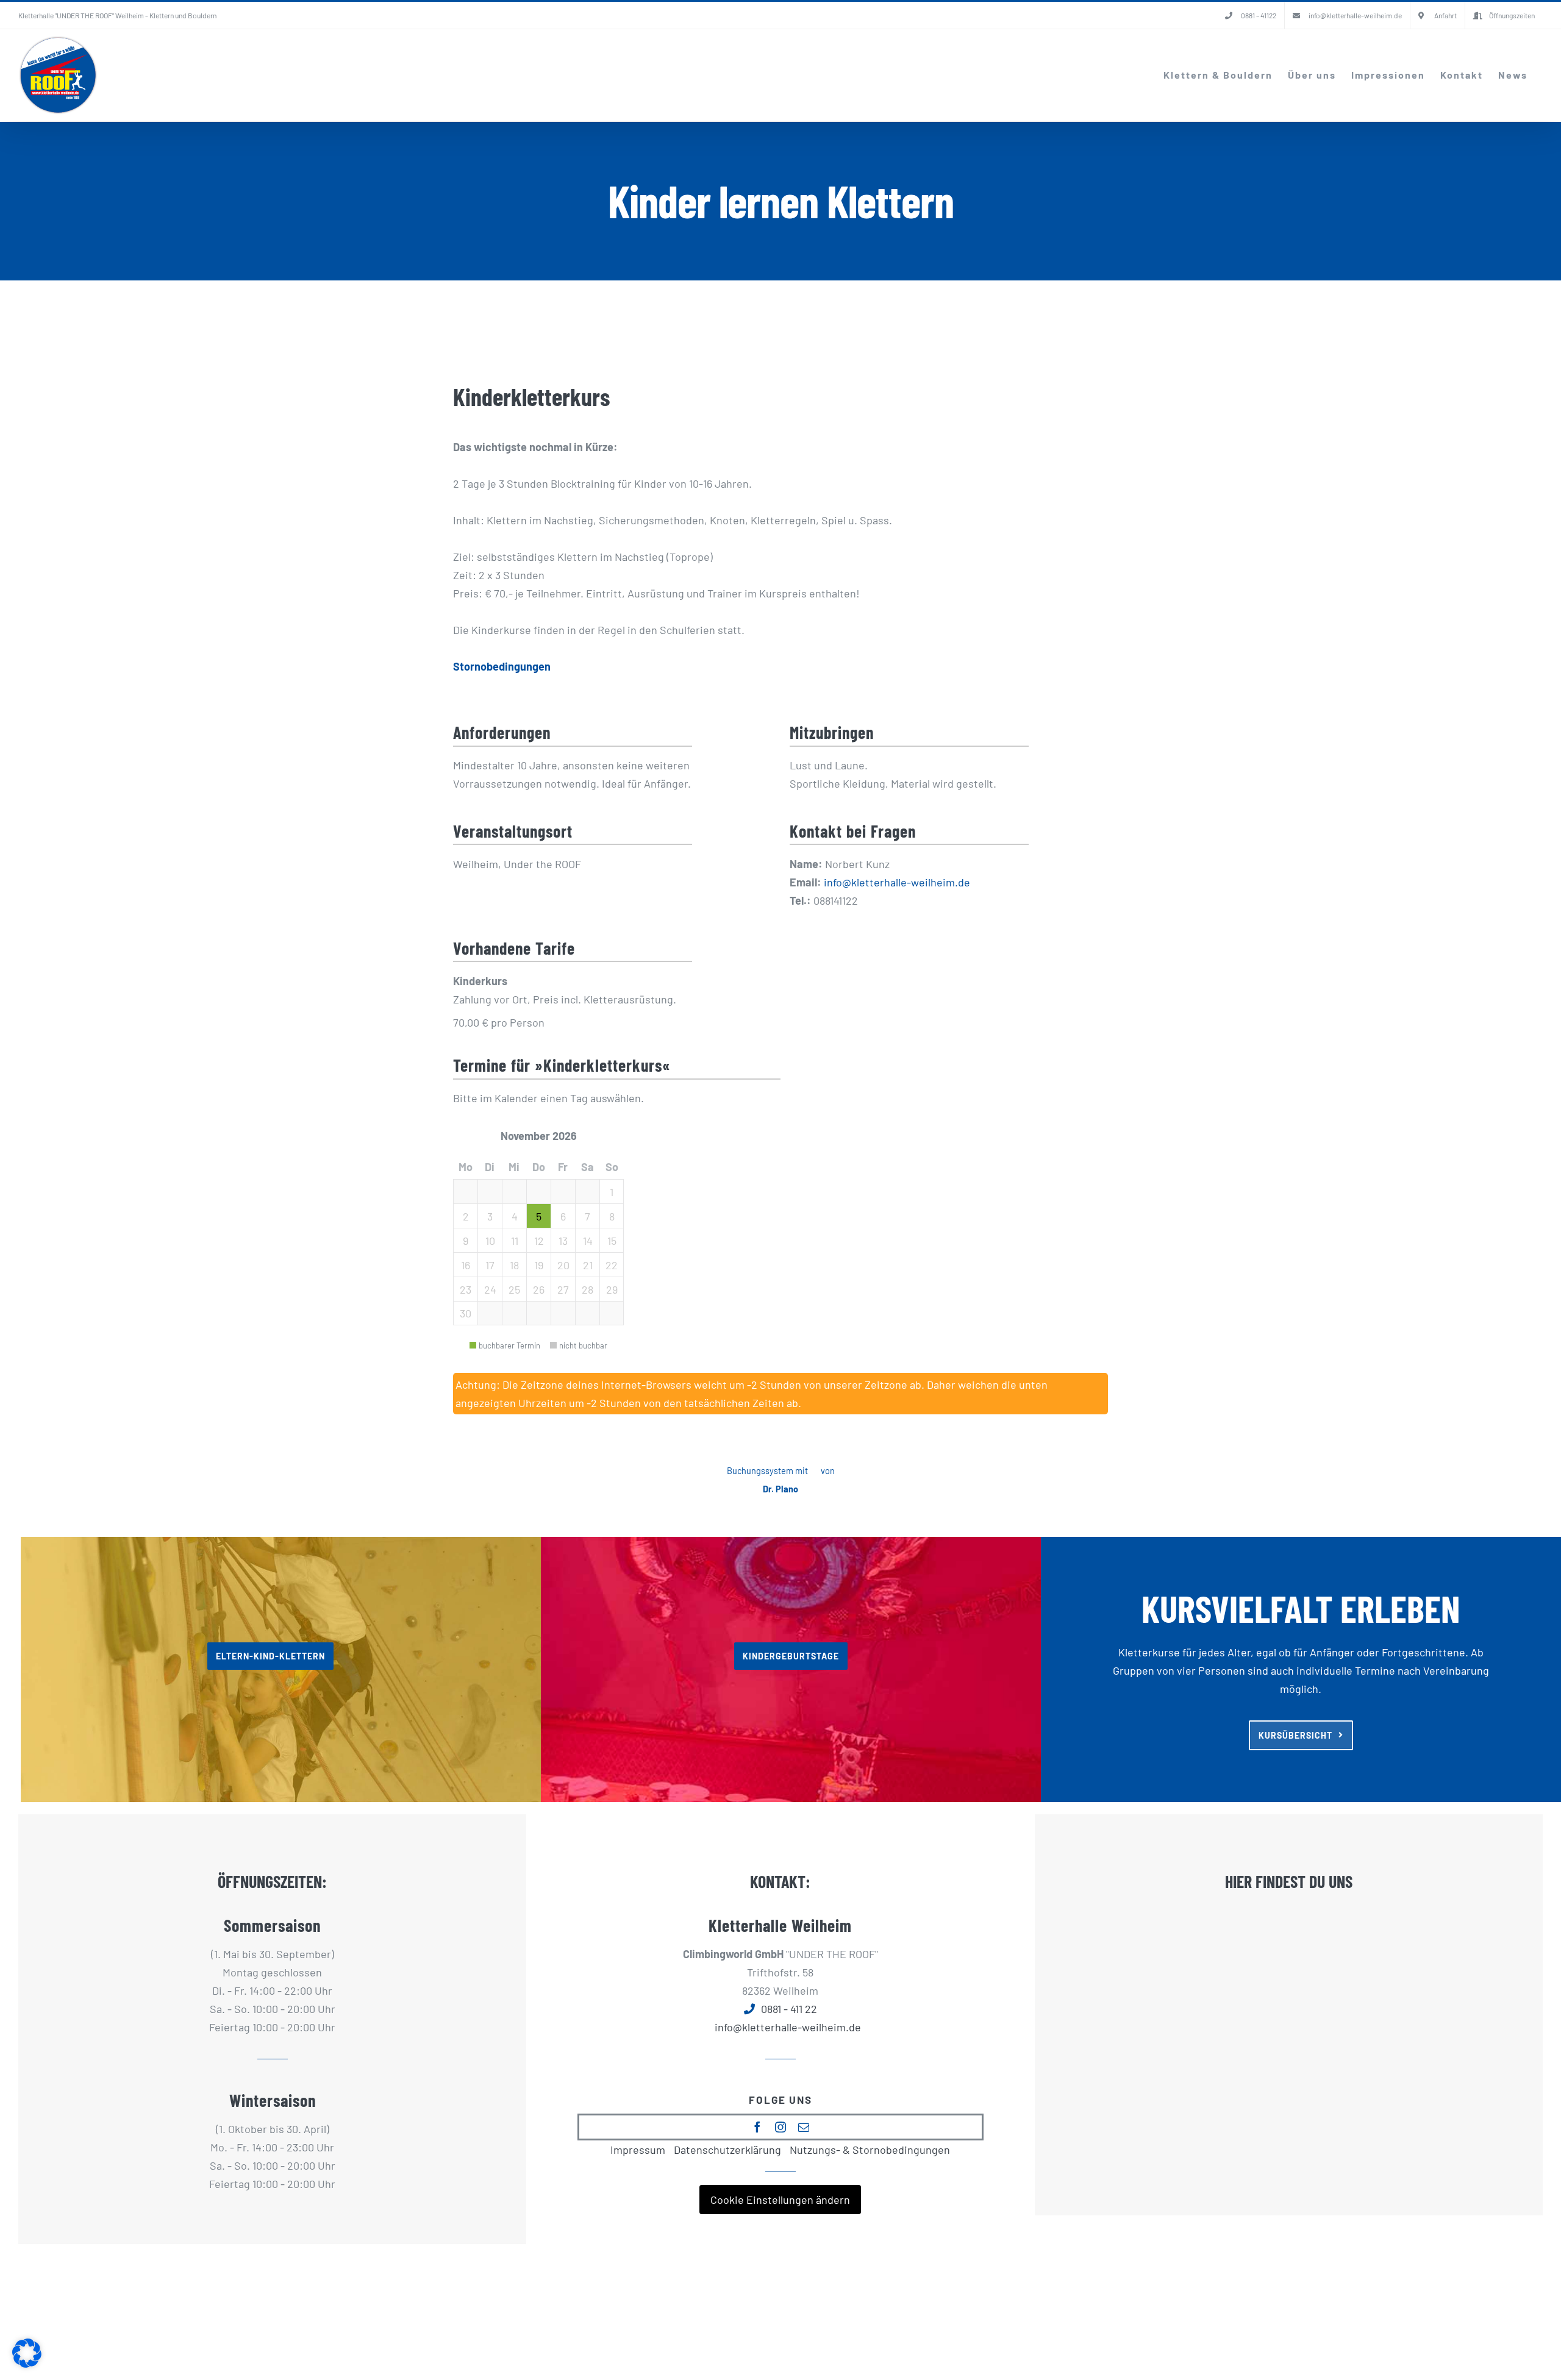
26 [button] (539, 1289)
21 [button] (588, 1265)
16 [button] (466, 1265)
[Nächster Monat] (600, 1136)
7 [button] (588, 1216)
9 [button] (466, 1241)
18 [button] (514, 1265)
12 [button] (539, 1241)
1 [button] (612, 1192)
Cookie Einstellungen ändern (780, 2200)
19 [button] (539, 1265)
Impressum (638, 2150)
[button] (465, 1191)
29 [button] (612, 1289)
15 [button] (612, 1241)
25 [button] (514, 1289)
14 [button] (588, 1241)
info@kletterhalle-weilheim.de (897, 882)
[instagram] (780, 2127)
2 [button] (466, 1216)
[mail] (804, 2127)
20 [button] (563, 1265)
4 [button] (515, 1216)
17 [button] (490, 1265)
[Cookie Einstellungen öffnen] (27, 2364)
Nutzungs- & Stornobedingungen (870, 2150)
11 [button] (515, 1241)
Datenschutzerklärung (727, 2150)
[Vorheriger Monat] (477, 1136)
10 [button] (490, 1241)
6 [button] (563, 1216)
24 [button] (490, 1289)
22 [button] (612, 1265)
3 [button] (490, 1216)
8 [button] (612, 1216)
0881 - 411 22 (789, 2009)
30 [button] (466, 1313)
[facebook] (757, 2127)
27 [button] (563, 1289)
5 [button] (539, 1216)
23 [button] (466, 1289)
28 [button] (588, 1289)
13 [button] (563, 1241)
